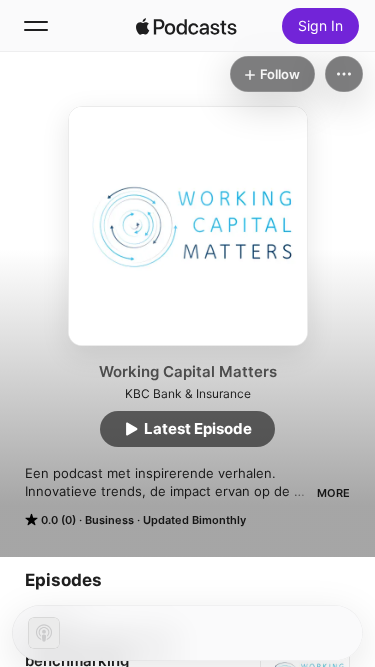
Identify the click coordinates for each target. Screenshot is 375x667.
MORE (333, 493)
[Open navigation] (36, 26)
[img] (187, 26)
